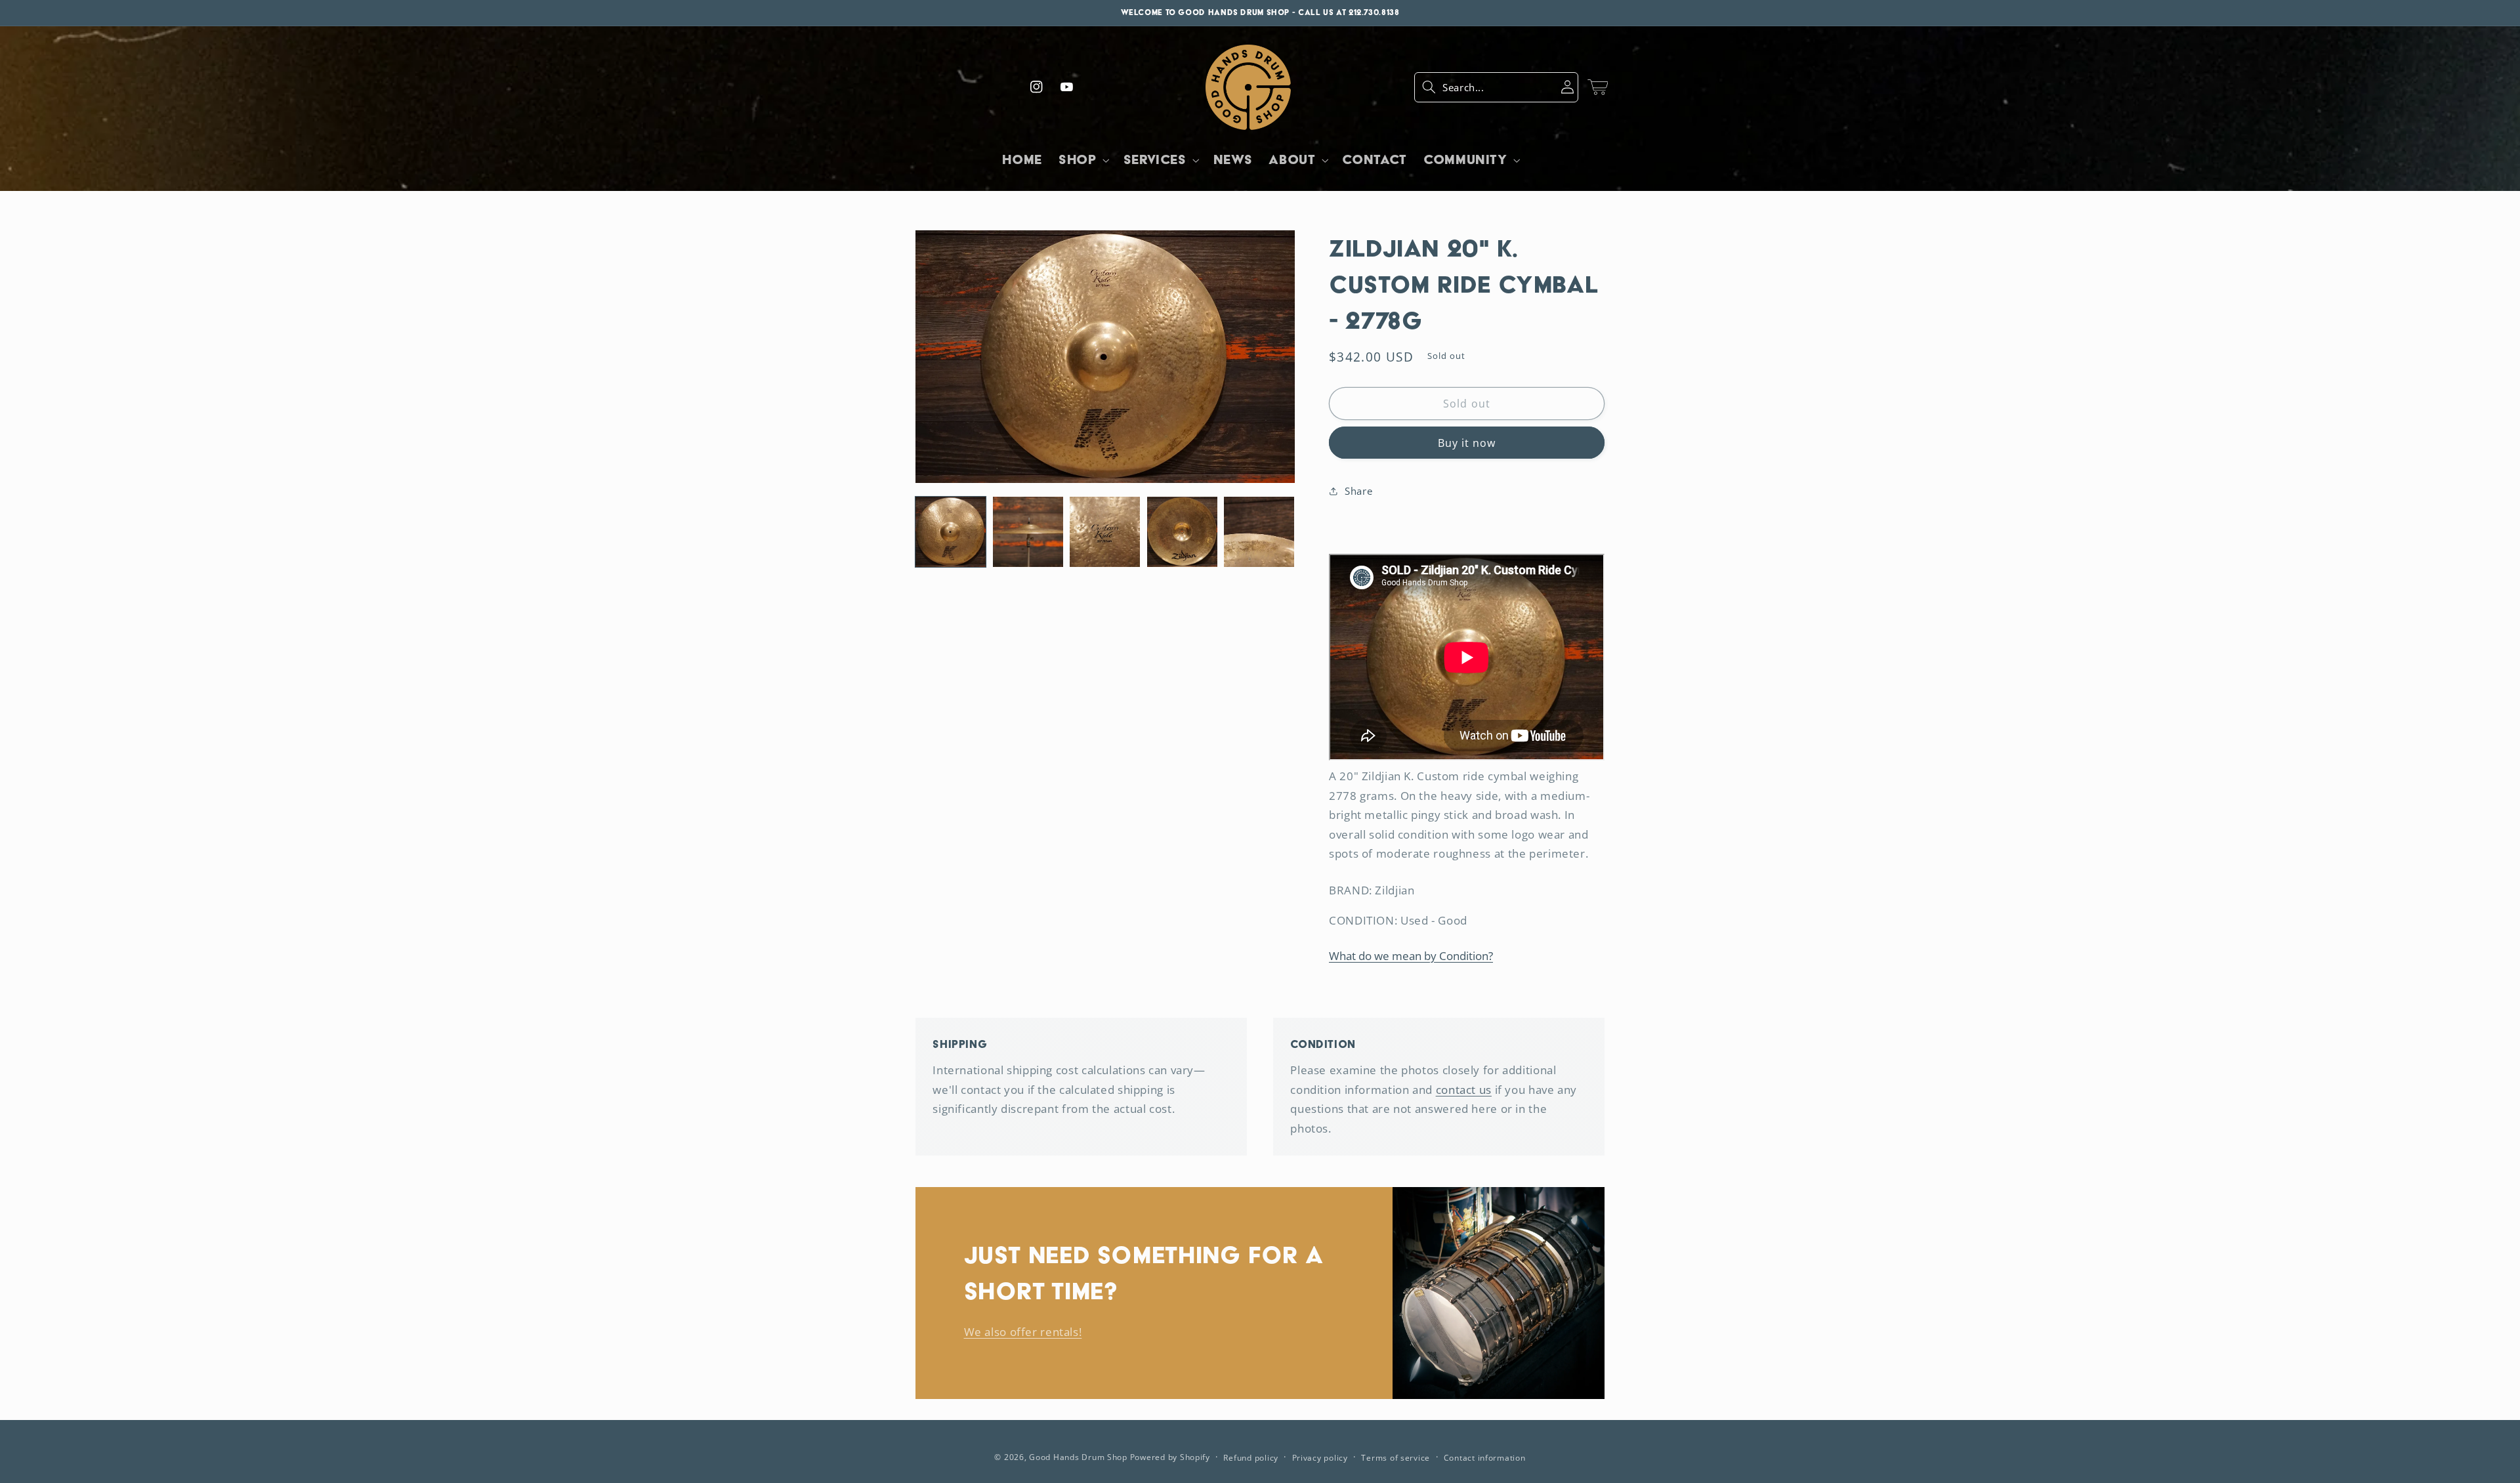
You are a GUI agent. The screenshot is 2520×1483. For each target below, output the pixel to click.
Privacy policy (1320, 1458)
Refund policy (1251, 1458)
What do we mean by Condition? (1411, 956)
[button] (1496, 87)
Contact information (1485, 1458)
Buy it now (1467, 443)
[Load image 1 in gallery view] (951, 532)
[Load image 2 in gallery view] (1028, 532)
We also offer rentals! (1023, 1332)
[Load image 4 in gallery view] (1182, 532)
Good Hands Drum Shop (1078, 1457)
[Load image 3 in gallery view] (1105, 532)
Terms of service (1396, 1458)
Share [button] (1358, 491)
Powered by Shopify (1170, 1457)
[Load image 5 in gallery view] (1259, 532)
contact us (1464, 1090)
